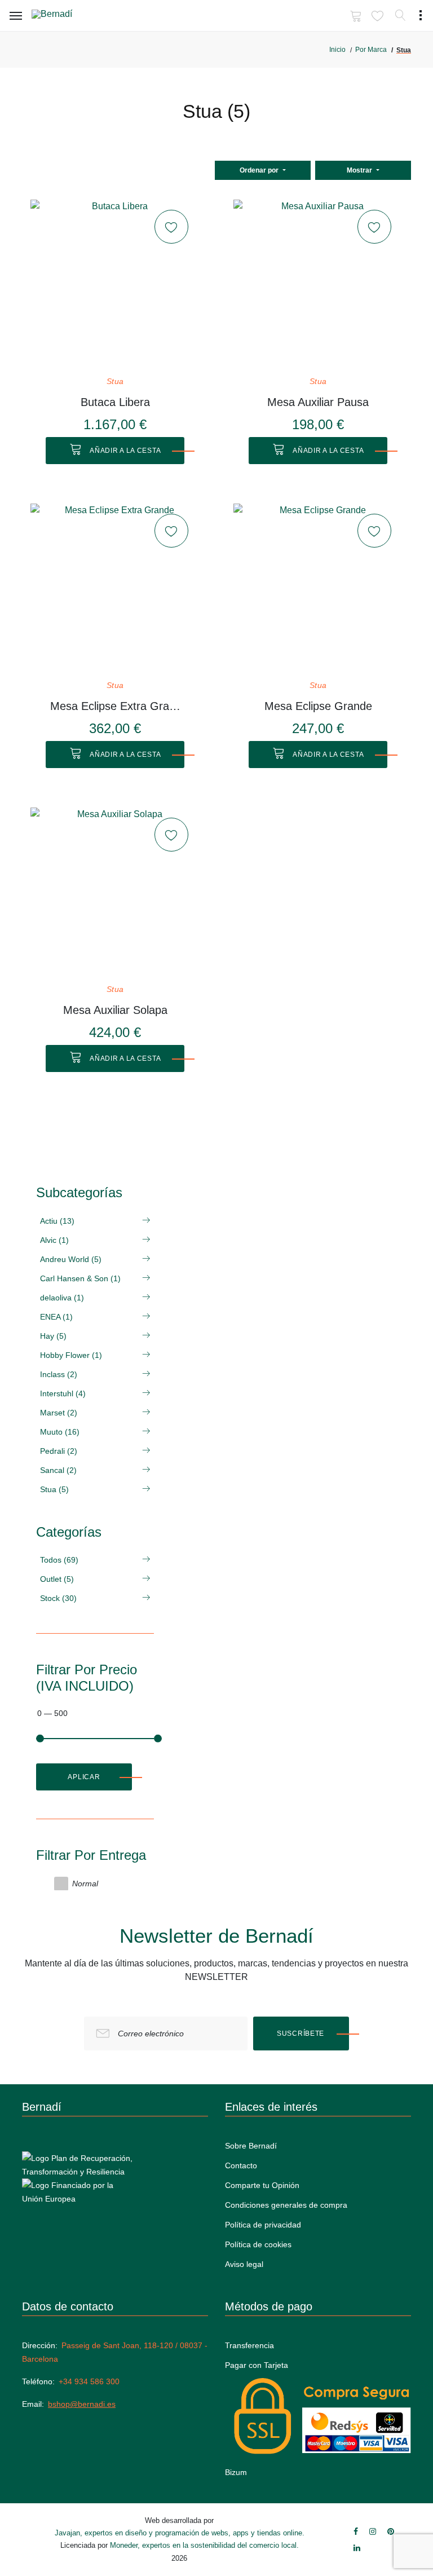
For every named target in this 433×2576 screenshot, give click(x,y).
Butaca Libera (115, 402)
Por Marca (371, 50)
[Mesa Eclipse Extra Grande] (115, 588)
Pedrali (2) (59, 1451)
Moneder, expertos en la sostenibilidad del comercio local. (204, 2545)
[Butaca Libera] (115, 284)
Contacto (241, 2165)
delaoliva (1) (62, 1298)
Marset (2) (59, 1413)
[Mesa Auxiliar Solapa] (115, 892)
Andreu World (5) (71, 1259)
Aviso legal (244, 2264)
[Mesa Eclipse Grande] (318, 588)
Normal (85, 1884)
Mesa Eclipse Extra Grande (115, 706)
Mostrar (360, 170)
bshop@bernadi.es (82, 2404)
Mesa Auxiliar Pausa (318, 402)
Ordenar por (260, 170)
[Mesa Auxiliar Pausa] (318, 284)
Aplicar (84, 1777)
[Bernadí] (68, 16)
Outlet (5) (57, 1579)
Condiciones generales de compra (286, 2205)
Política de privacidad (263, 2225)
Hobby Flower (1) (71, 1355)
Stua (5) (54, 1489)
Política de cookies (258, 2244)
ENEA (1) (56, 1317)
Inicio (337, 50)
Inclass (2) (59, 1374)
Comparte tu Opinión (262, 2185)
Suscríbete (301, 2034)
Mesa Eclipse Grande (318, 706)
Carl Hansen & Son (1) (80, 1278)
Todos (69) (59, 1560)
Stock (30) (58, 1598)
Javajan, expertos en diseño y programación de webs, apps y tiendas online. (180, 2533)
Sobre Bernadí (251, 2146)
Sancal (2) (58, 1470)
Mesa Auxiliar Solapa (115, 1010)
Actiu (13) (57, 1221)
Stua (115, 381)
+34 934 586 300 (89, 2381)
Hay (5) (53, 1336)
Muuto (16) (60, 1432)
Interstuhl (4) (63, 1393)
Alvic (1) (54, 1240)
